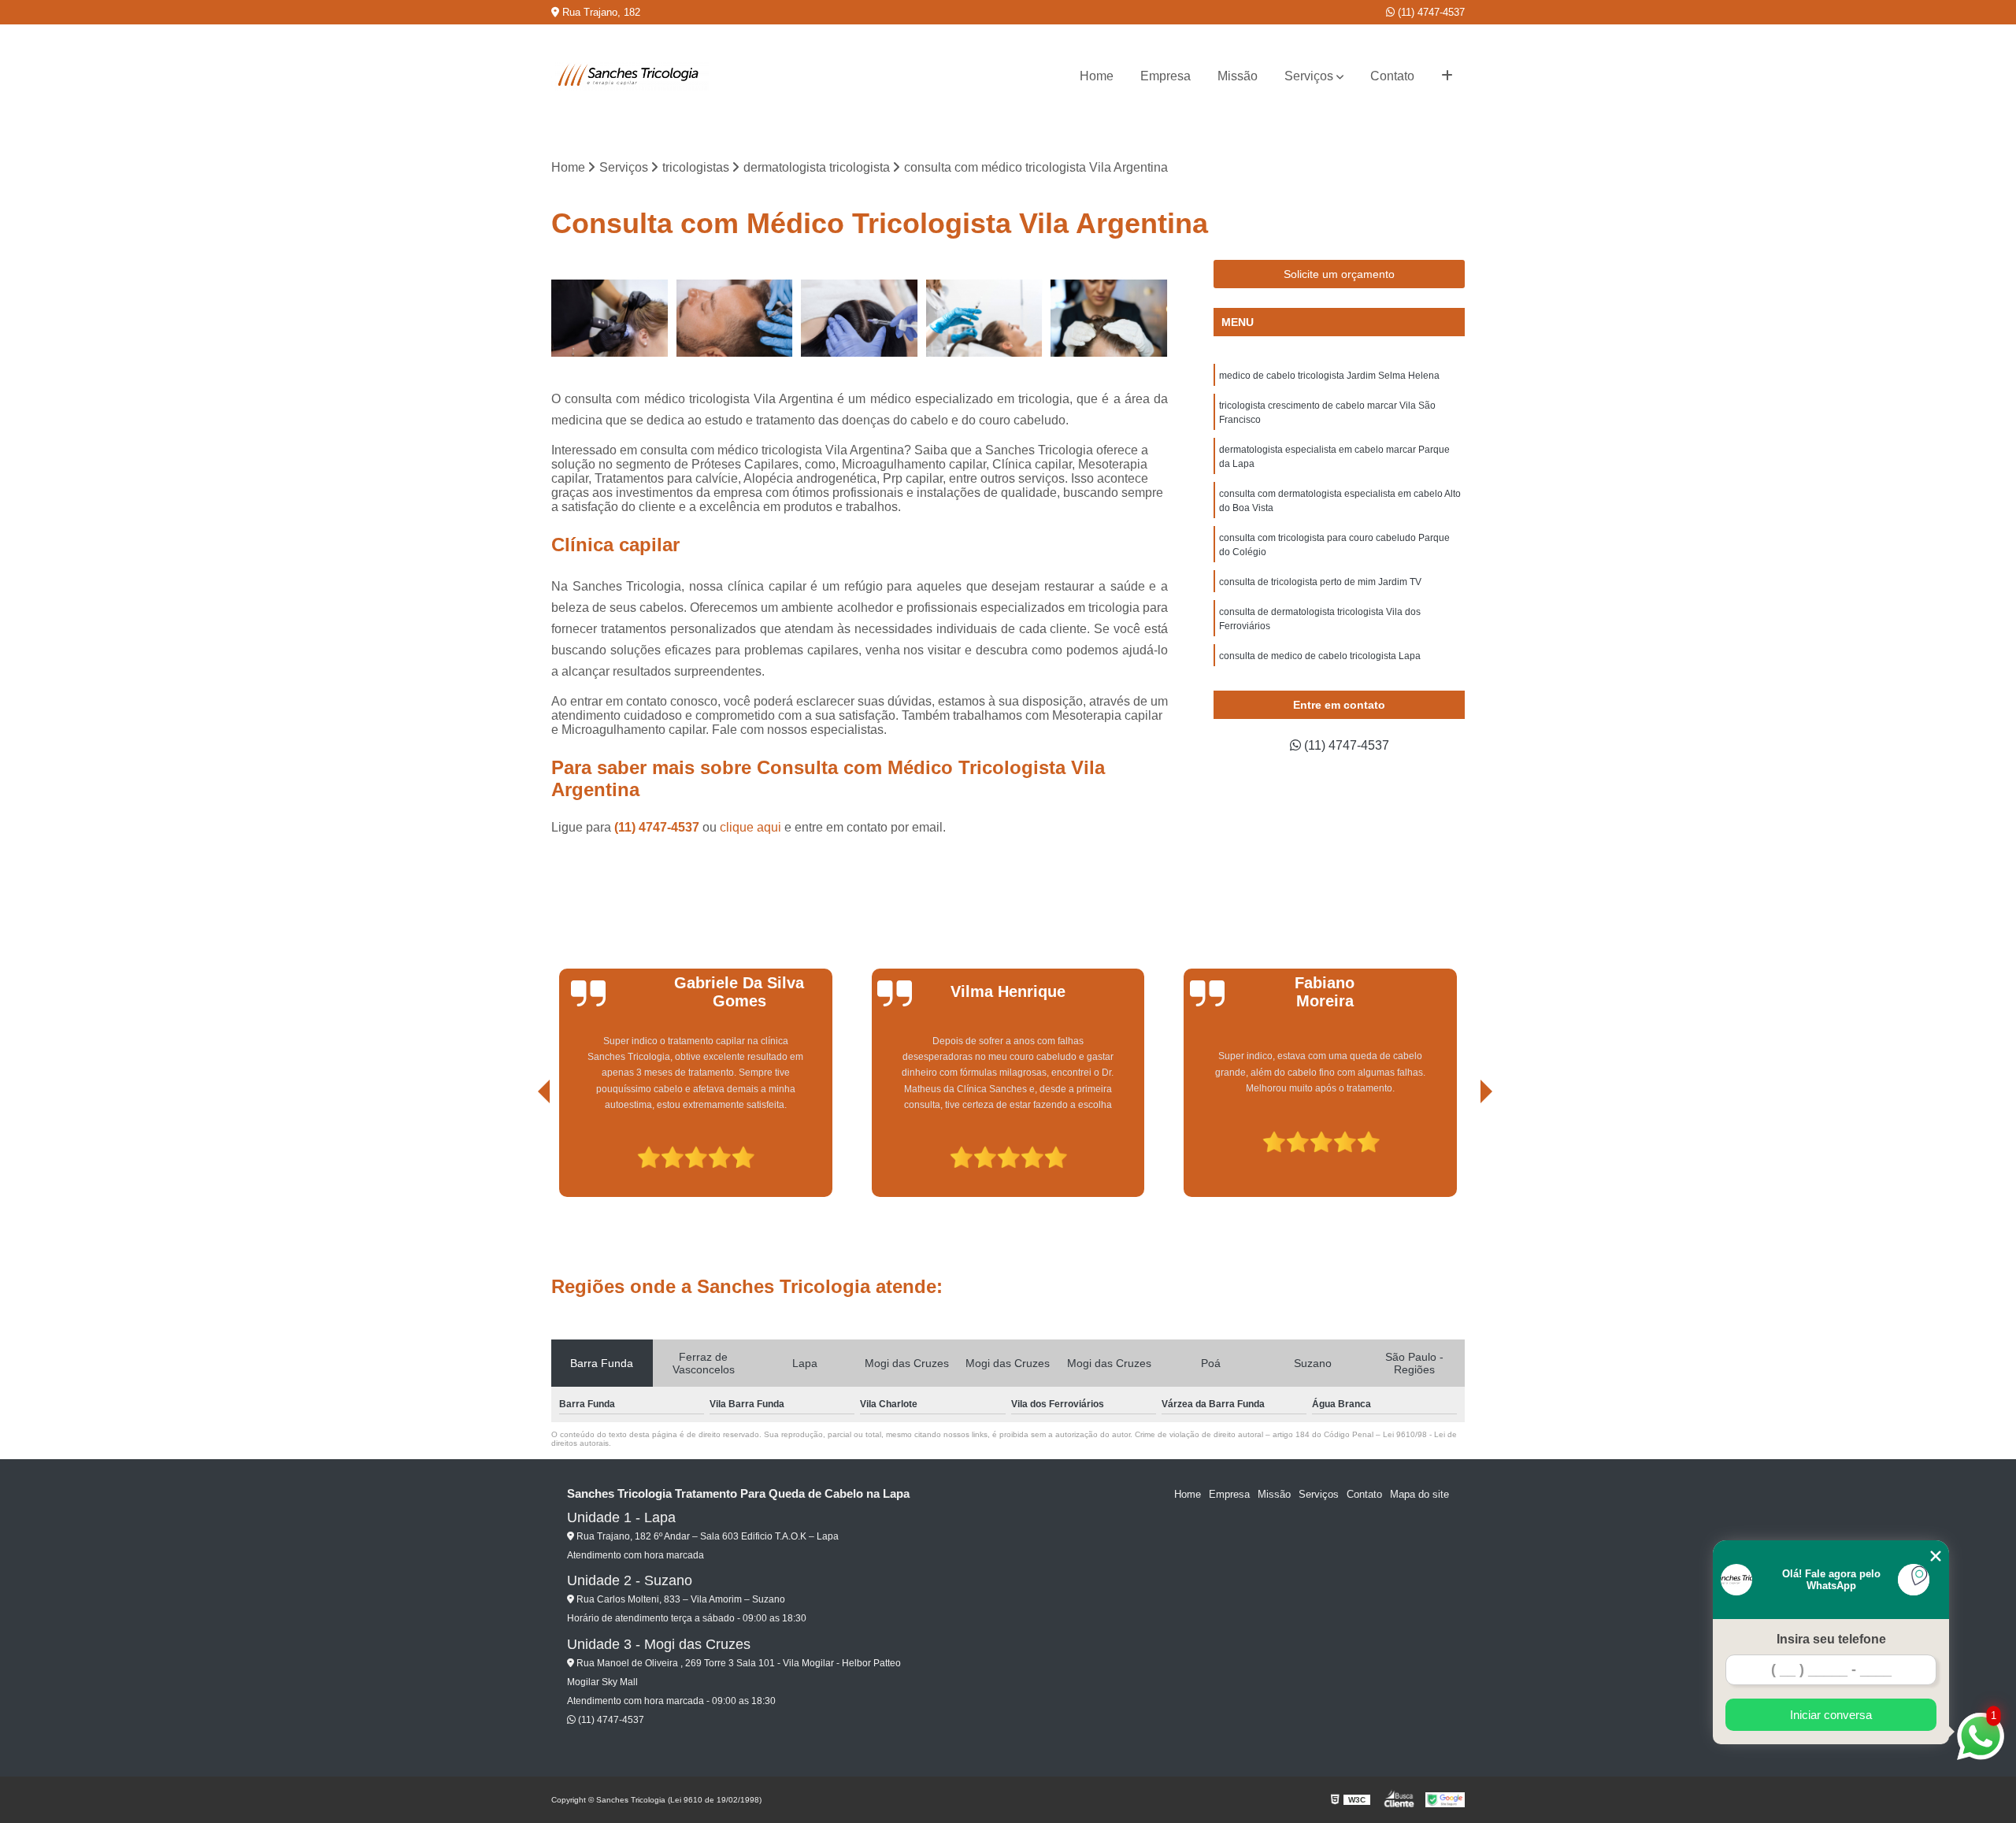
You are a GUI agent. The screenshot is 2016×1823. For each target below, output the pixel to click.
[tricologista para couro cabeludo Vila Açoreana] (735, 319)
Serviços (1309, 76)
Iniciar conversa (1831, 1715)
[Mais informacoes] (1447, 76)
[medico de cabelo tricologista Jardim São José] (1109, 319)
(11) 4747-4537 (1430, 12)
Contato (1392, 76)
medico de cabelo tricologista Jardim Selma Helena (1329, 376)
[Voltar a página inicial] (630, 76)
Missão (1238, 76)
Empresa (1165, 76)
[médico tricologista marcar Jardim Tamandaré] (610, 319)
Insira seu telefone (1831, 1639)
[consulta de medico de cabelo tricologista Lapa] (985, 319)
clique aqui (750, 827)
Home (1097, 76)
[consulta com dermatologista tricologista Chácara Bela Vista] (860, 319)
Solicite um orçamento (1339, 274)
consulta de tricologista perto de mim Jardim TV (1320, 582)
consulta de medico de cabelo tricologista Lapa (1320, 656)
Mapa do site (1419, 1494)
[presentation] (522, 1152)
